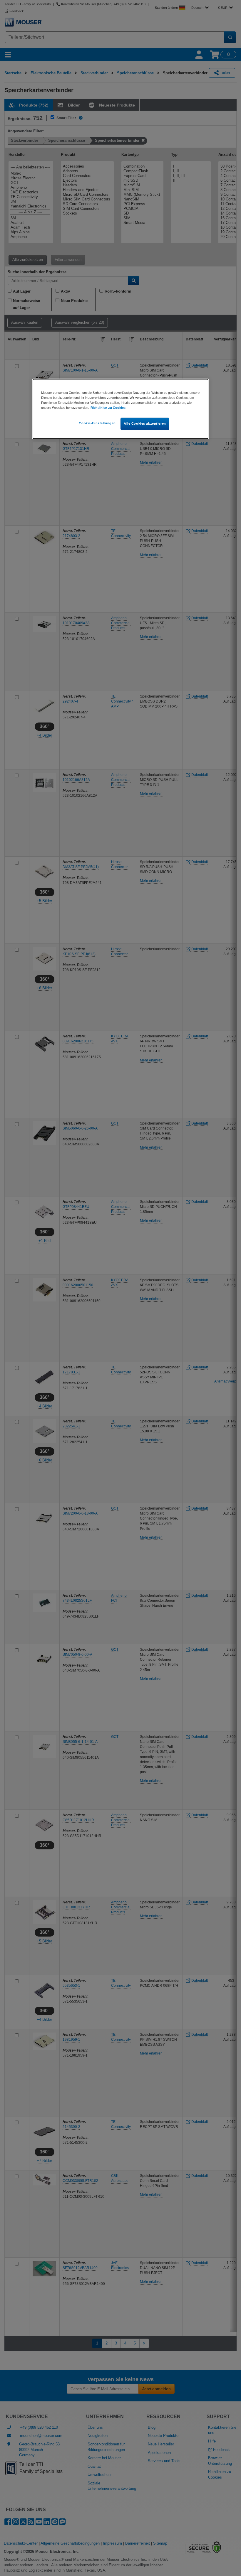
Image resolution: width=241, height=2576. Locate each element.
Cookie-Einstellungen (97, 423)
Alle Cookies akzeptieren (145, 423)
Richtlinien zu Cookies (108, 408)
